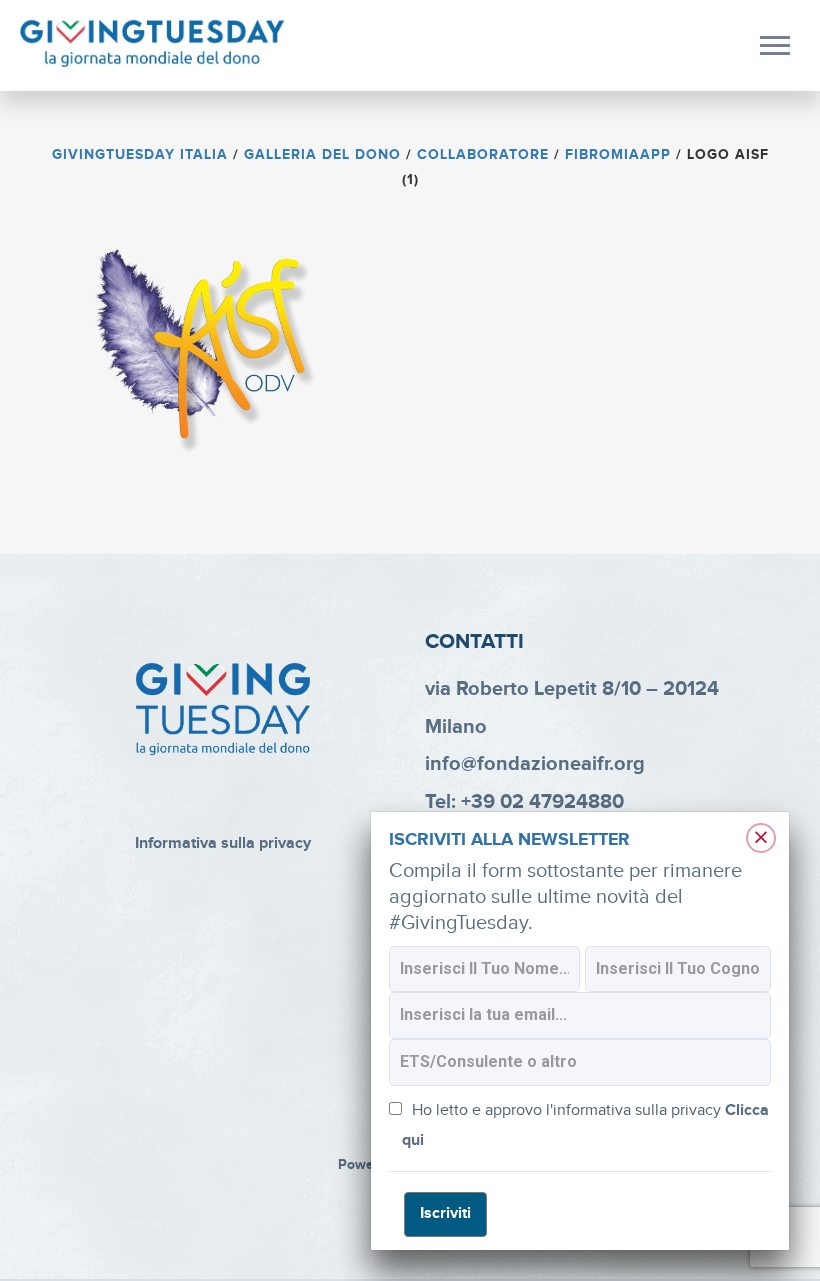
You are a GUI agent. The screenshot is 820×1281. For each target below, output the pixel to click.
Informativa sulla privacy (223, 843)
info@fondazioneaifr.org (535, 764)
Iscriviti (445, 1213)
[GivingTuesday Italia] (152, 44)
